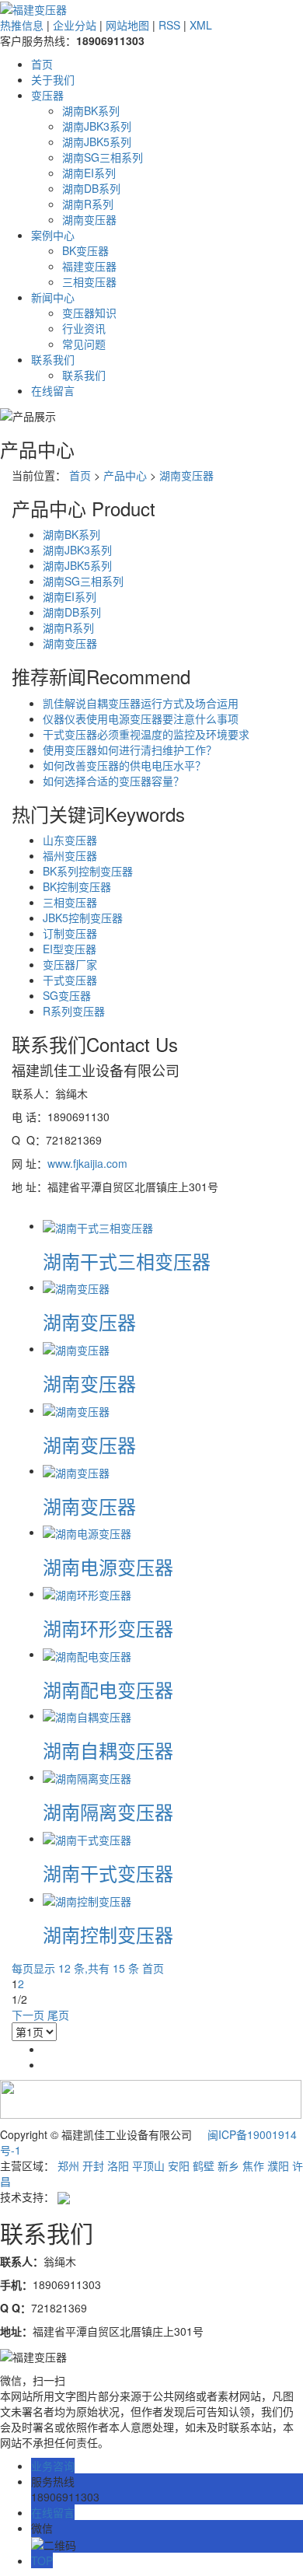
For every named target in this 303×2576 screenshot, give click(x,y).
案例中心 (53, 235)
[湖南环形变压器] (87, 1593)
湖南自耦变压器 (108, 1750)
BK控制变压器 (77, 886)
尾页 (58, 2015)
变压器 (47, 95)
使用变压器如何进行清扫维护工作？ (130, 750)
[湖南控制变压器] (87, 1899)
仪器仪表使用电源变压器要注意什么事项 (141, 718)
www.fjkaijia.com (87, 1163)
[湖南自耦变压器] (87, 1715)
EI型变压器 (70, 949)
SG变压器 (67, 995)
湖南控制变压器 (108, 1934)
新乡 (228, 2165)
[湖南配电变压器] (87, 1654)
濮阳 (278, 2165)
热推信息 (22, 25)
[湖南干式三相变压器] (98, 1225)
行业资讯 (84, 328)
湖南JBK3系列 (97, 126)
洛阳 (118, 2165)
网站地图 (127, 25)
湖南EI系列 (89, 173)
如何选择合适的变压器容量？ (113, 781)
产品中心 (125, 475)
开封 (93, 2165)
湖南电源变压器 (108, 1566)
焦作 (253, 2165)
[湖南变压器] (76, 1287)
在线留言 (53, 390)
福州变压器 (70, 855)
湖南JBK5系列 (97, 142)
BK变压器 (85, 250)
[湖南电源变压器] (87, 1532)
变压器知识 (89, 313)
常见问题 (84, 344)
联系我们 (53, 359)
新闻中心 (53, 297)
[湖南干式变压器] (87, 1838)
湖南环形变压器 (108, 1628)
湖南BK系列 (91, 110)
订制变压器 (70, 933)
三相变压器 (89, 281)
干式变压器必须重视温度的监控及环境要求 (146, 734)
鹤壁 (204, 2165)
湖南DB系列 (91, 188)
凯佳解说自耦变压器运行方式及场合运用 (141, 703)
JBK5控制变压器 (83, 918)
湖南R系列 (88, 204)
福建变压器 (89, 266)
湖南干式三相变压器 (127, 1261)
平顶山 (148, 2165)
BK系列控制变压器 (88, 871)
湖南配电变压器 (108, 1689)
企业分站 (75, 25)
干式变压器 (70, 980)
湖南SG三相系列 (103, 157)
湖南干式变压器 (108, 1873)
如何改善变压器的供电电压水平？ (124, 765)
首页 (42, 64)
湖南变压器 (89, 219)
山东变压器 (70, 840)
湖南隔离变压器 (108, 1811)
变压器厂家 (70, 964)
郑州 (68, 2165)
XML (201, 25)
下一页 (28, 2015)
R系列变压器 (74, 1011)
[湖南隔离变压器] (87, 1777)
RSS (169, 25)
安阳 (179, 2165)
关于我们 (53, 79)
